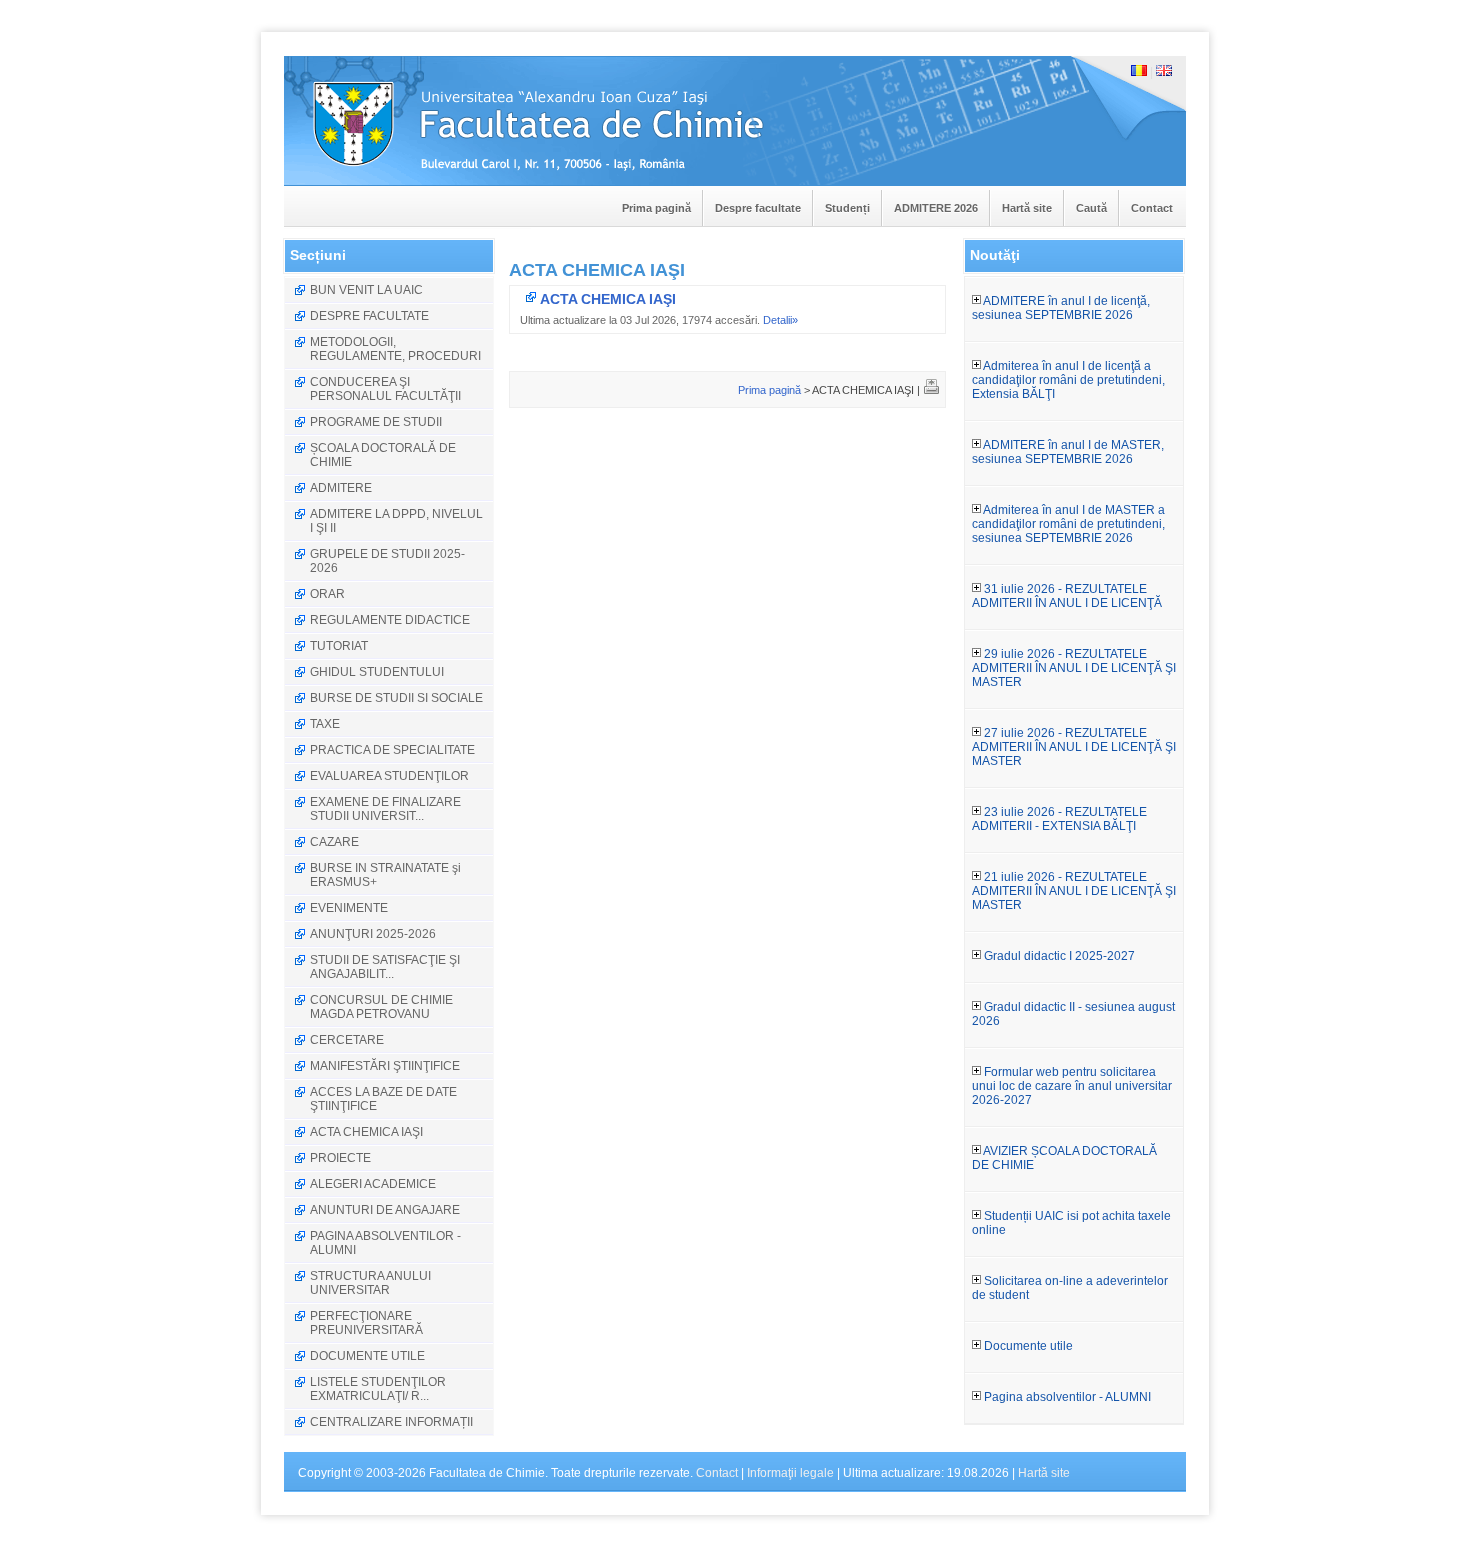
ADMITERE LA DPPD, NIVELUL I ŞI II (396, 521)
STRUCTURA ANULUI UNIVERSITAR (370, 1283)
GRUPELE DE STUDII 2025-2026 (387, 561)
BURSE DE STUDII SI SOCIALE (396, 698)
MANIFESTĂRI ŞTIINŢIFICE (385, 1066)
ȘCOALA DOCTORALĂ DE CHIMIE (383, 455)
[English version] (1164, 72)
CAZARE (334, 842)
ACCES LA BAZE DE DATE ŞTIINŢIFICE (383, 1099)
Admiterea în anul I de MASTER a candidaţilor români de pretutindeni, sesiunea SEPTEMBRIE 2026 (1068, 524)
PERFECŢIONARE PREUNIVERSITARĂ (366, 1323)
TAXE (325, 724)
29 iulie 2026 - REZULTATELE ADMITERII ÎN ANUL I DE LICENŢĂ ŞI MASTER (1074, 668)
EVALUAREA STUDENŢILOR (389, 776)
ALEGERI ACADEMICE (373, 1184)
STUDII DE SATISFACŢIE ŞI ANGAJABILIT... (385, 967)
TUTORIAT (339, 646)
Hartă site (1027, 208)
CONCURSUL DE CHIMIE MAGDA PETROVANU (381, 1007)
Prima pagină (656, 208)
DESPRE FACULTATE (369, 316)
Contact (1152, 208)
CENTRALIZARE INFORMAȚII (391, 1422)
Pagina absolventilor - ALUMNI (1066, 1397)
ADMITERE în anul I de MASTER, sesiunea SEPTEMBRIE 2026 (1068, 452)
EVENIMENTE (349, 908)
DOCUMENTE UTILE (367, 1356)
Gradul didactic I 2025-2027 (1058, 956)
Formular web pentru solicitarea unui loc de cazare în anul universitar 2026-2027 (1072, 1086)
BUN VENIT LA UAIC (366, 290)
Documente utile (1027, 1346)
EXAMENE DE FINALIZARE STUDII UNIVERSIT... (385, 809)
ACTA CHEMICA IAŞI (366, 1132)
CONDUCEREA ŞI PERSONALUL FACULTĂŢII (385, 389)
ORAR (327, 594)
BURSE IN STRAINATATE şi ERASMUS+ (385, 875)
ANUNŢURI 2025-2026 (373, 934)
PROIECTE (340, 1158)
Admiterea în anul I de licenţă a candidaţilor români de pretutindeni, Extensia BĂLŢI (1068, 380)
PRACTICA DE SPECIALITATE (392, 750)
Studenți (847, 208)
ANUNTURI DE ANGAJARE (385, 1210)
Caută (1091, 208)
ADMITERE (341, 488)
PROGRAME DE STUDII (376, 422)
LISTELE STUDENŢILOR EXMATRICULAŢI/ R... (378, 1389)
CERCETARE (347, 1040)
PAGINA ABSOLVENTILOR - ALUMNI (385, 1243)
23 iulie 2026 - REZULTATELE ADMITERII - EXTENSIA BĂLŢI (1059, 819)
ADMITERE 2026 (936, 208)
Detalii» (780, 320)
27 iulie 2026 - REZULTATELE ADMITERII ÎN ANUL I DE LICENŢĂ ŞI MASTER (1074, 747)
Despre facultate (758, 208)
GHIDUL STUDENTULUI (377, 672)
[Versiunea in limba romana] (1139, 72)
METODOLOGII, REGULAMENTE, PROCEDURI (395, 349)
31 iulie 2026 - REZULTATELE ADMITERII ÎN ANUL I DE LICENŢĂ (1067, 596)
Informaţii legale (790, 1473)
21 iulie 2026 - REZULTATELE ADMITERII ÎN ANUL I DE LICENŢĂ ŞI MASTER (1074, 891)
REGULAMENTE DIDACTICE (390, 620)
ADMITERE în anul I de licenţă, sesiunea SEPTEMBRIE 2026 (1061, 308)
